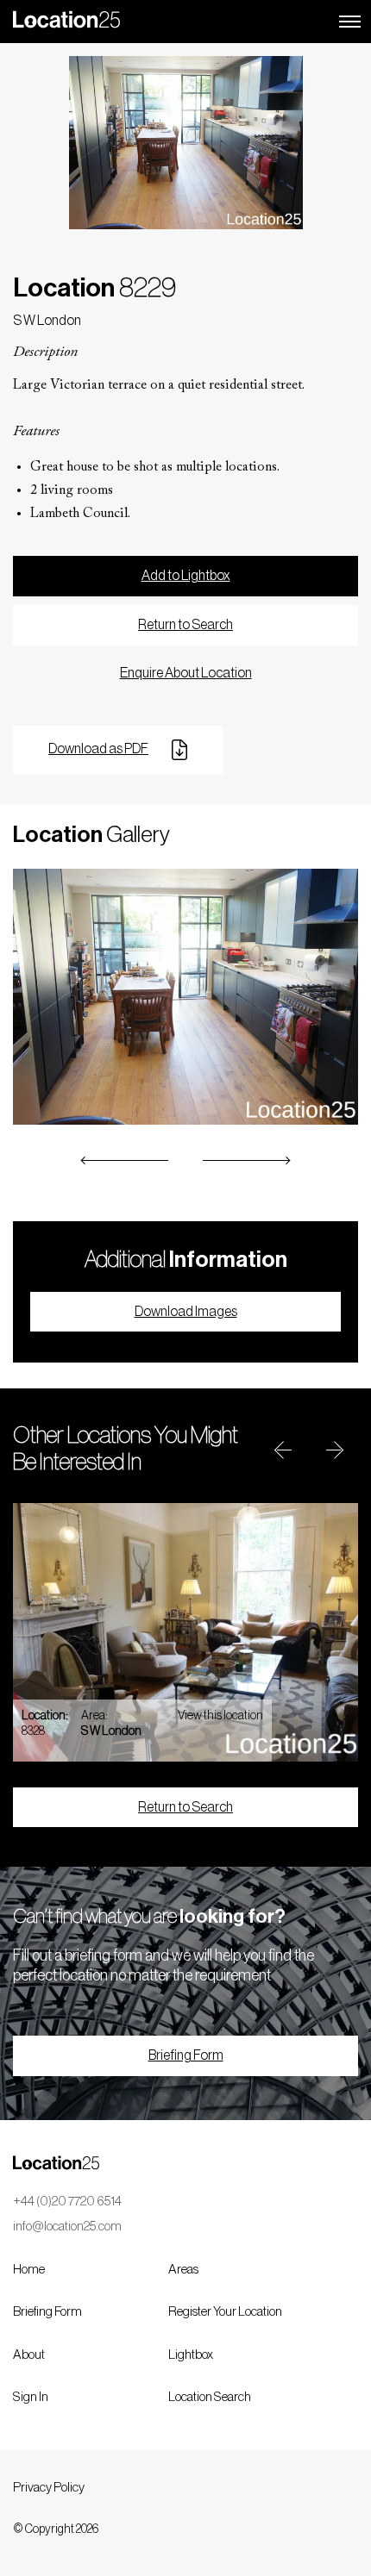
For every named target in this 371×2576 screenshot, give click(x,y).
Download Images (186, 1312)
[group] (185, 1632)
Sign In (31, 2397)
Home (29, 2270)
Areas (183, 2270)
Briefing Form (186, 2055)
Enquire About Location (186, 673)
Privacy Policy (49, 2488)
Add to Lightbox (186, 576)
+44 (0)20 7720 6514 (67, 2202)
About (29, 2355)
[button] (125, 1160)
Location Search (210, 2397)
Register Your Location (225, 2312)
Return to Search (185, 625)
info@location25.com (67, 2227)
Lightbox (191, 2355)
